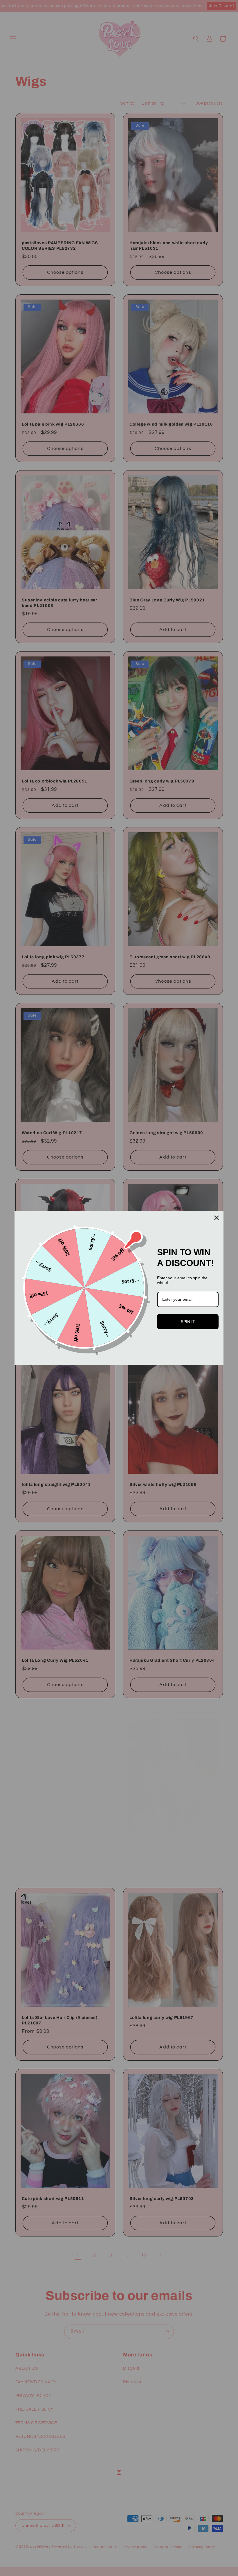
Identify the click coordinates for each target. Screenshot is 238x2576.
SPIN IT (188, 1322)
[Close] (217, 1218)
